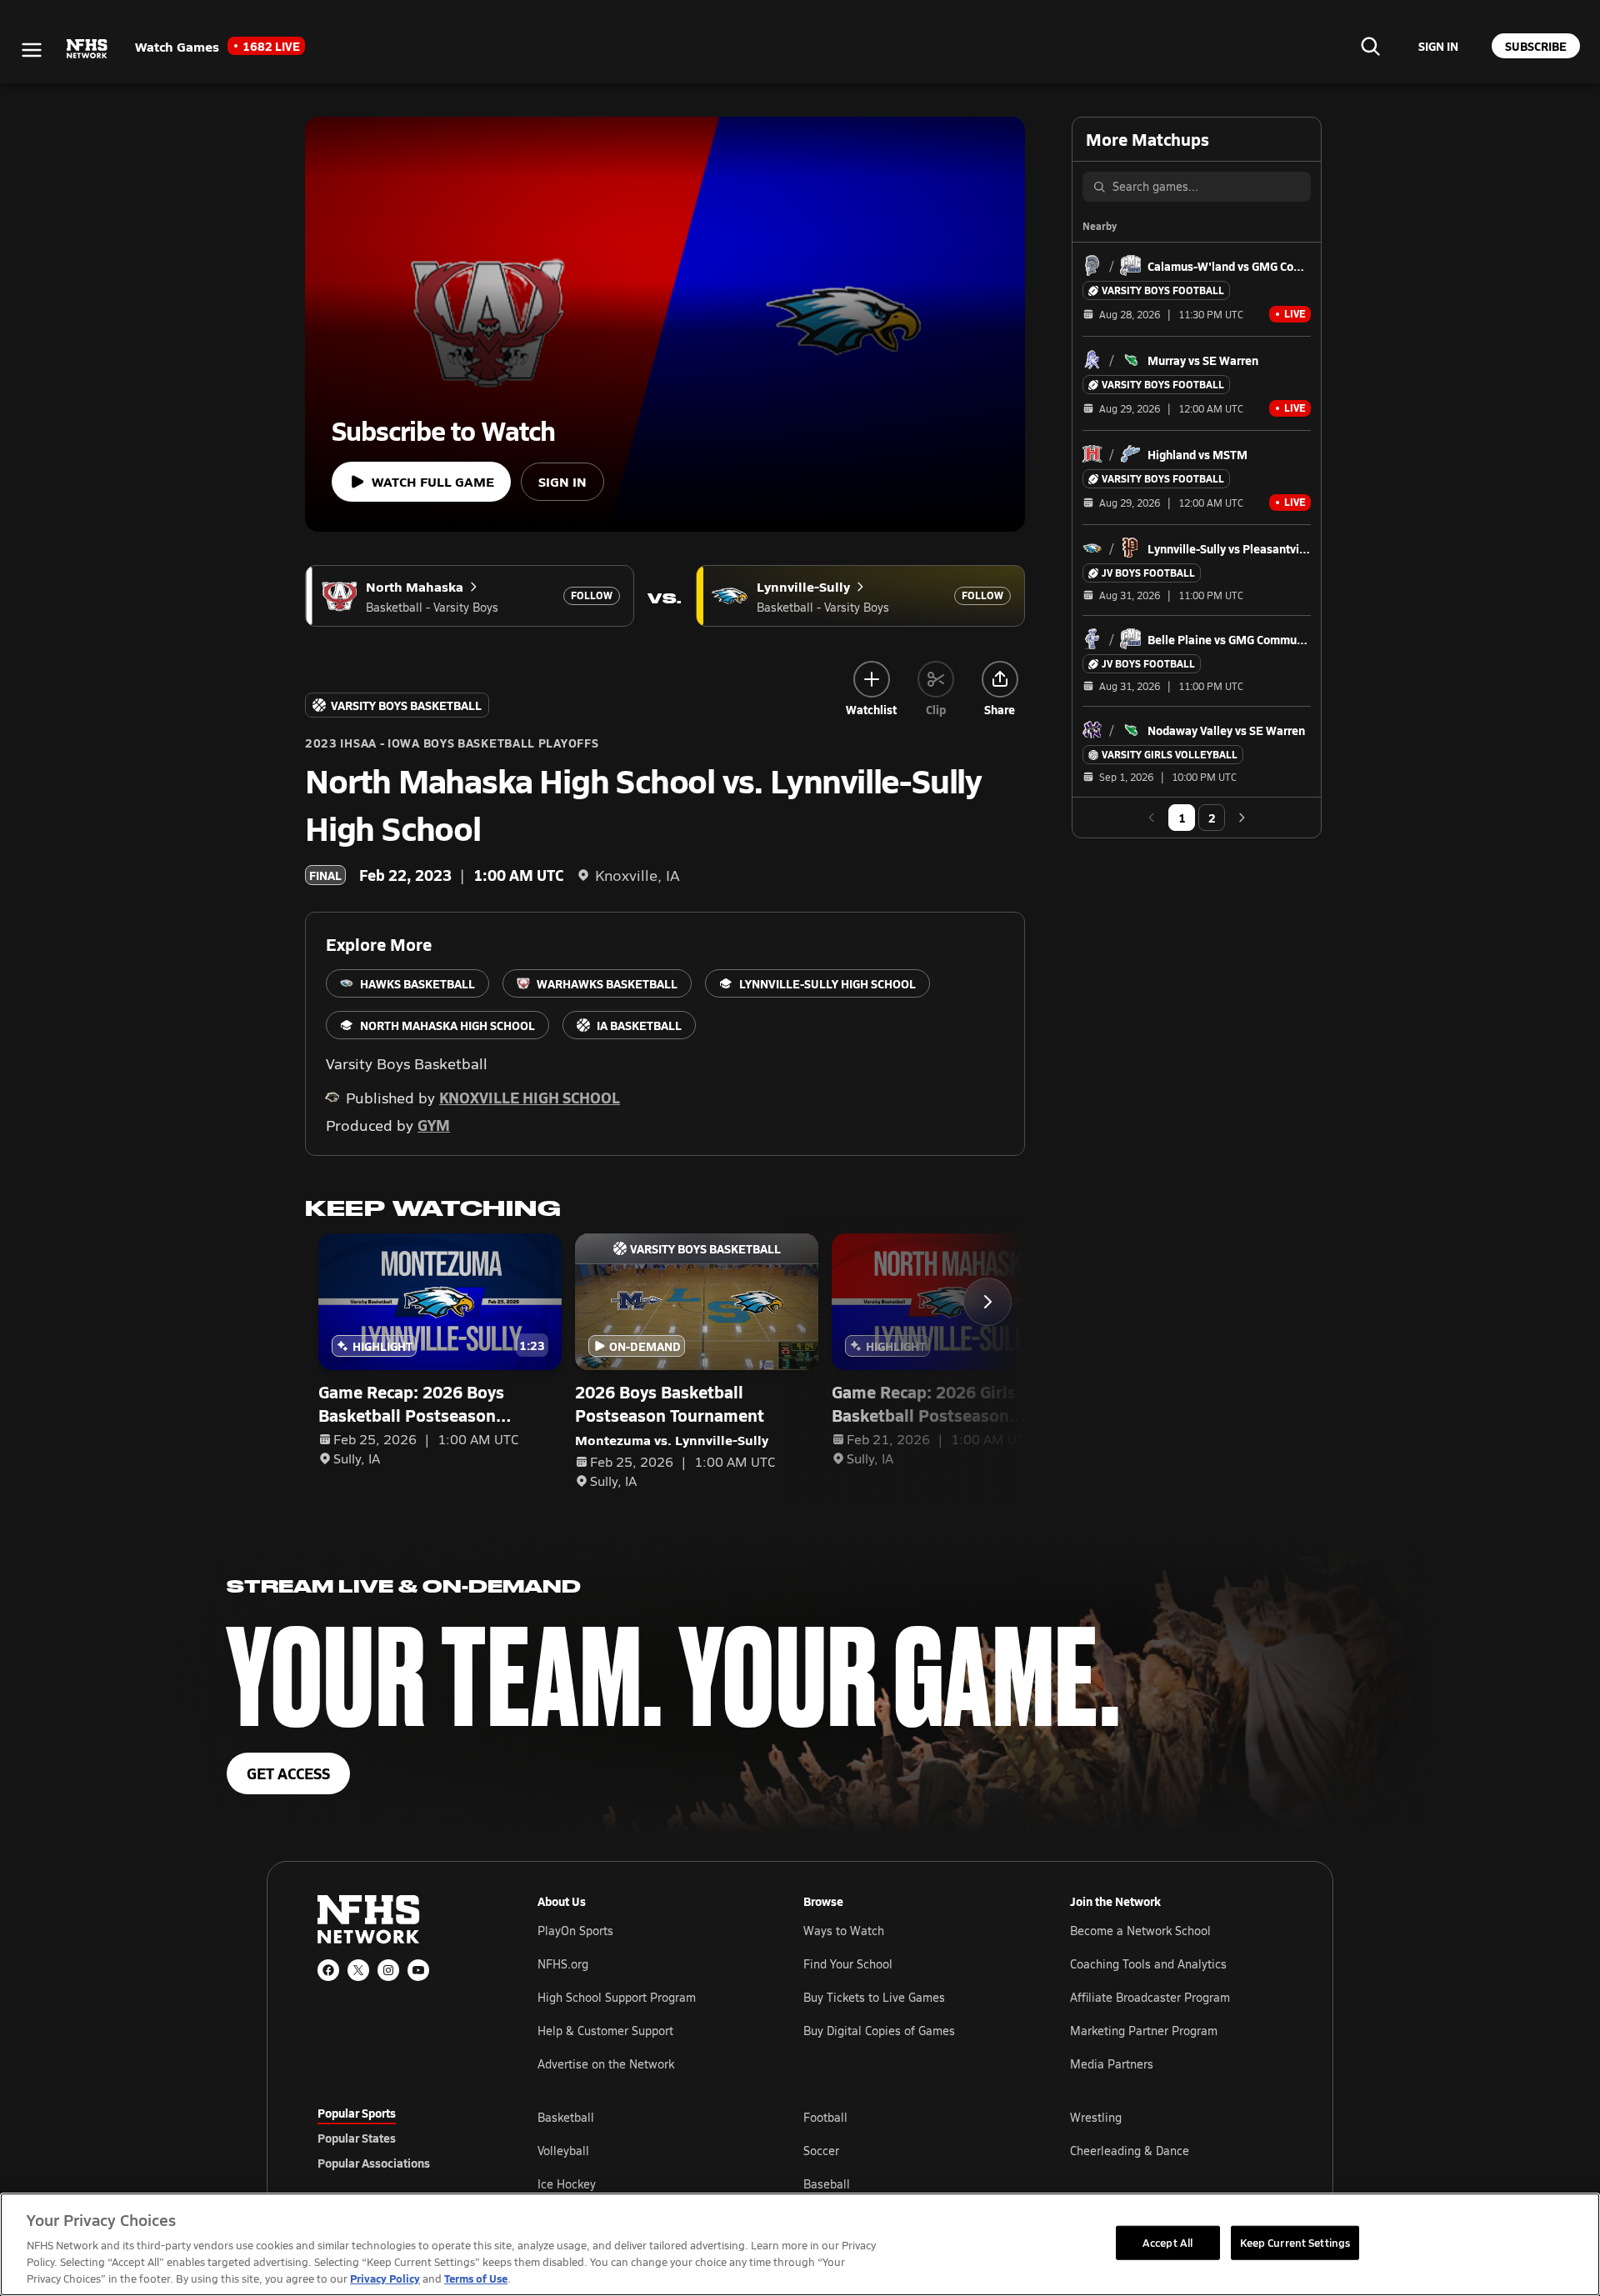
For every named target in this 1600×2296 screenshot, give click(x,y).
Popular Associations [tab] (374, 2163)
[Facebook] (328, 1970)
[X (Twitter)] (358, 1970)
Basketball (566, 2117)
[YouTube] (418, 1970)
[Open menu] (32, 50)
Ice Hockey (567, 2184)
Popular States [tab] (357, 2138)
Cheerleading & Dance (1130, 2151)
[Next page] (1242, 818)
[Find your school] (1370, 46)
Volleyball (563, 2151)
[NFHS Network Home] (87, 49)
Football (825, 2117)
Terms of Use (476, 2278)
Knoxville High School (530, 1097)
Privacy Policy (385, 2278)
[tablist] (401, 2138)
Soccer (821, 2151)
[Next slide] (987, 1302)
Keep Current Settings (1295, 2242)
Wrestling (1096, 2117)
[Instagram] (388, 1970)
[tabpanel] (910, 2150)
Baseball (827, 2184)
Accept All (1167, 2242)
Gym (434, 1125)
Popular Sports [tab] (357, 2113)
